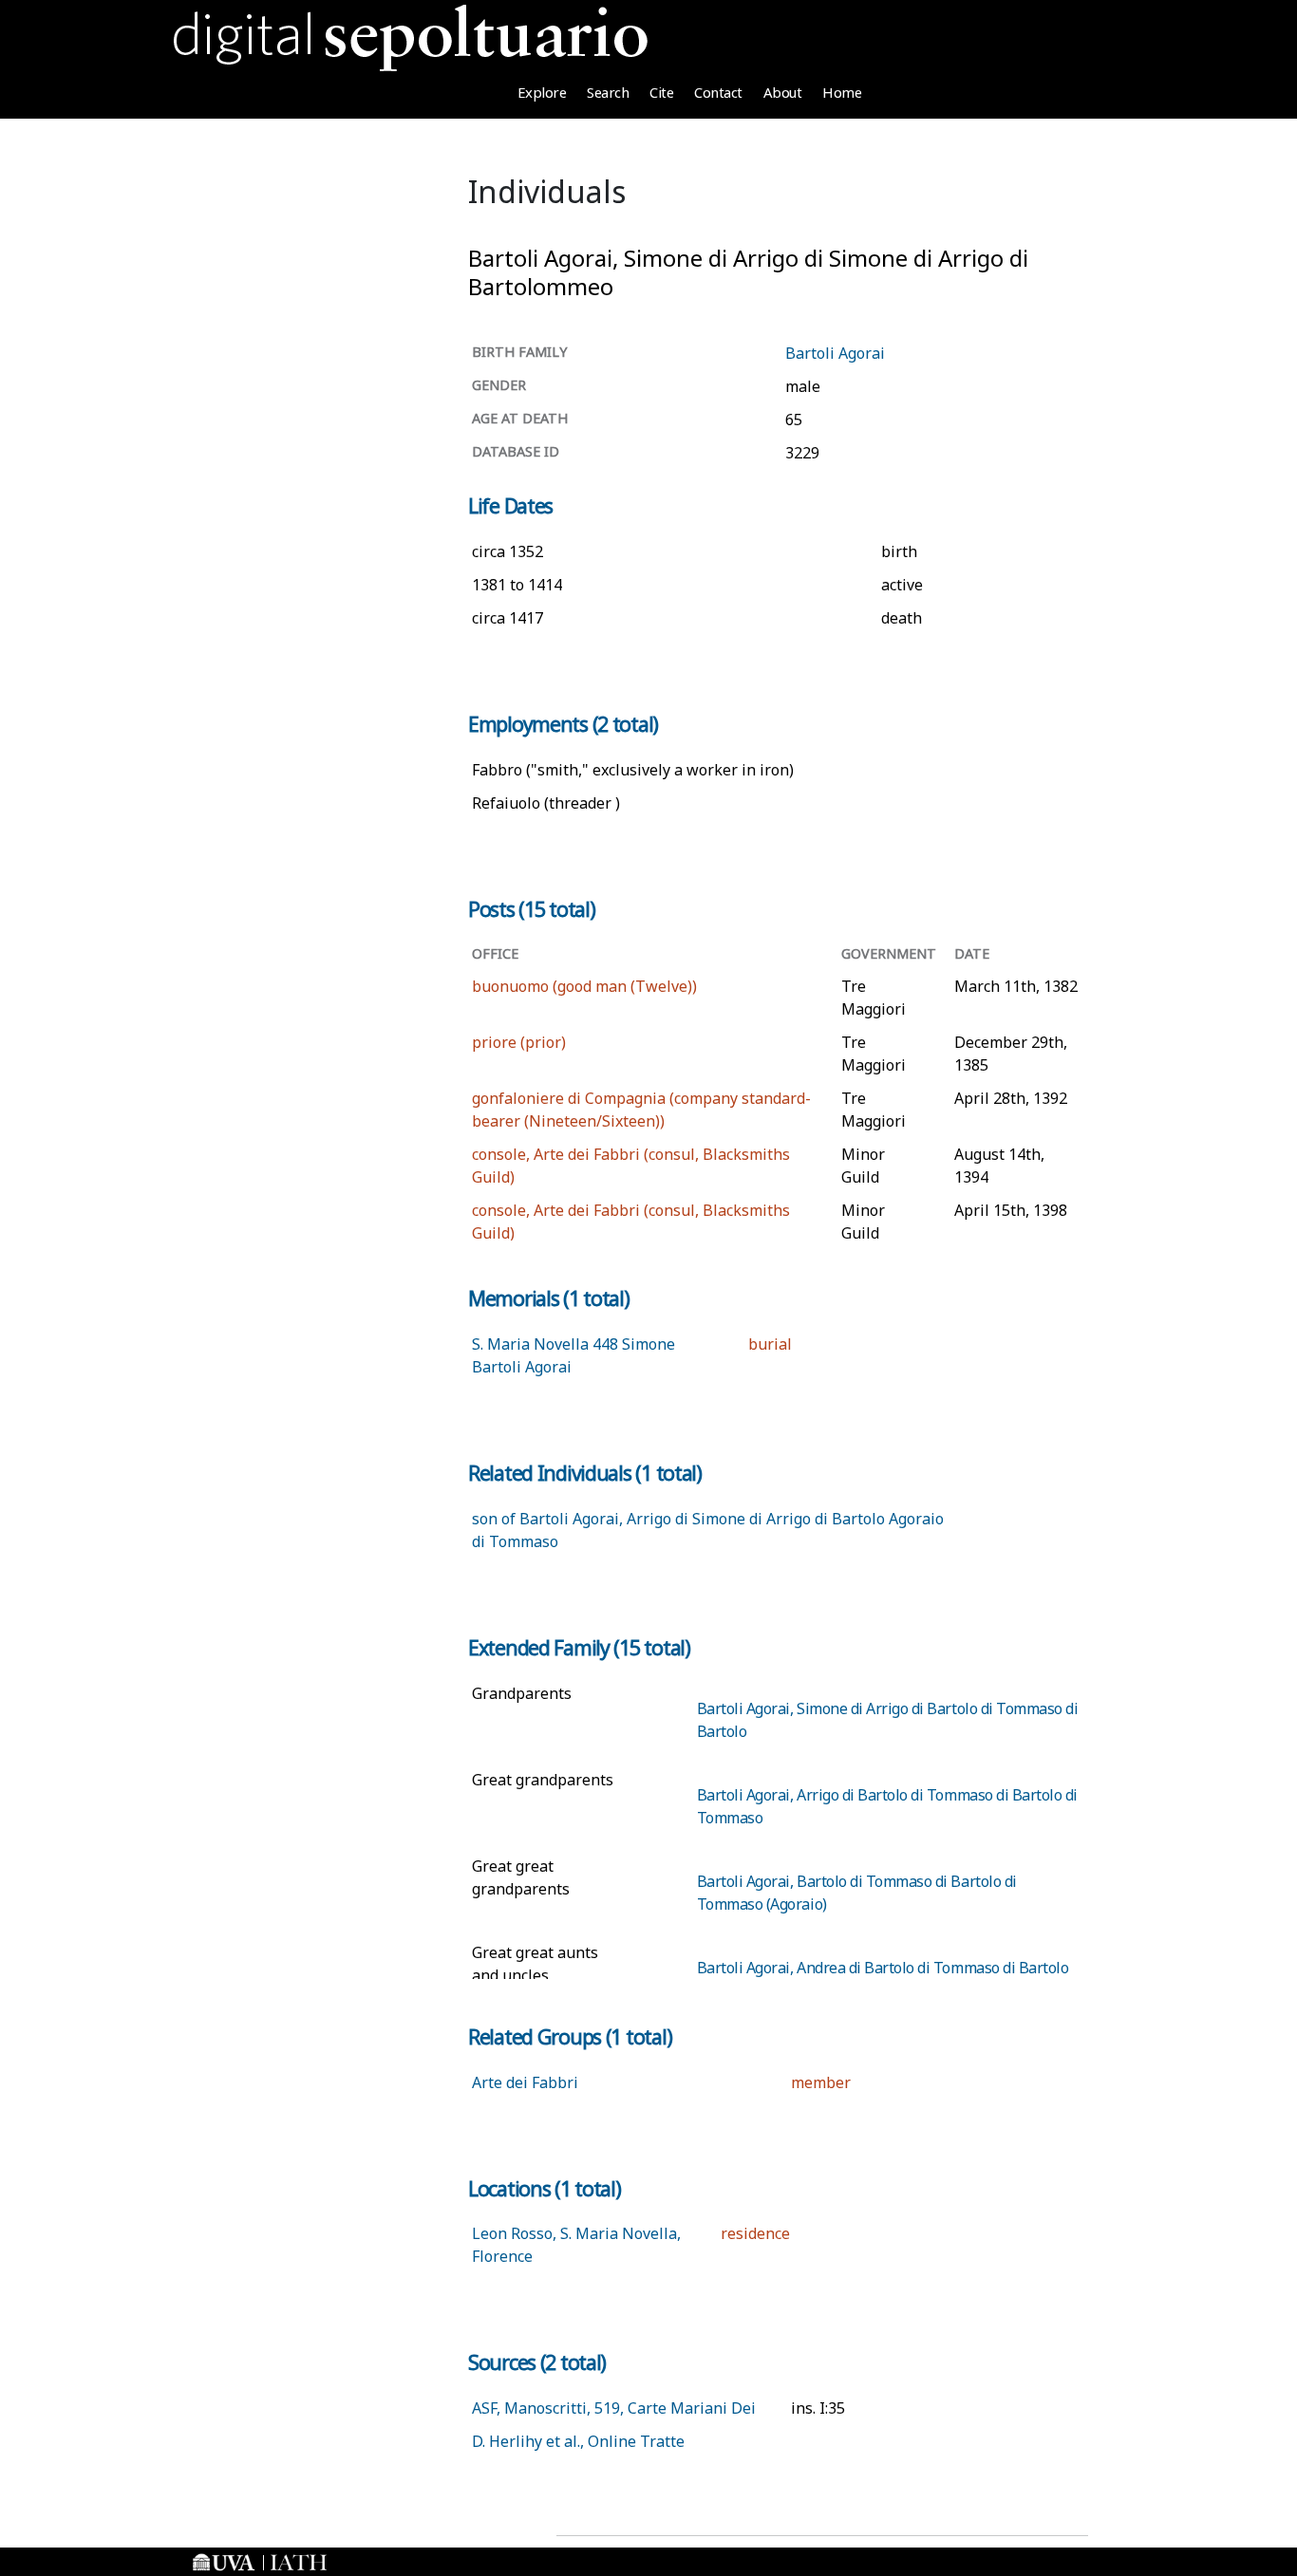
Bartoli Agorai (835, 353)
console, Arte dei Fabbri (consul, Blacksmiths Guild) (631, 1166)
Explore (542, 92)
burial (770, 1344)
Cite (661, 92)
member (821, 2082)
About (783, 92)
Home (842, 92)
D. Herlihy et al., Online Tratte (578, 2441)
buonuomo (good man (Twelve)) (584, 986)
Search (608, 92)
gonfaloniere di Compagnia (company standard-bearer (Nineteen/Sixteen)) (641, 1110)
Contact (718, 92)
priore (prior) (519, 1042)
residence (755, 2233)
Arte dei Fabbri (525, 2082)
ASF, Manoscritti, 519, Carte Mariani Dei (614, 2408)
